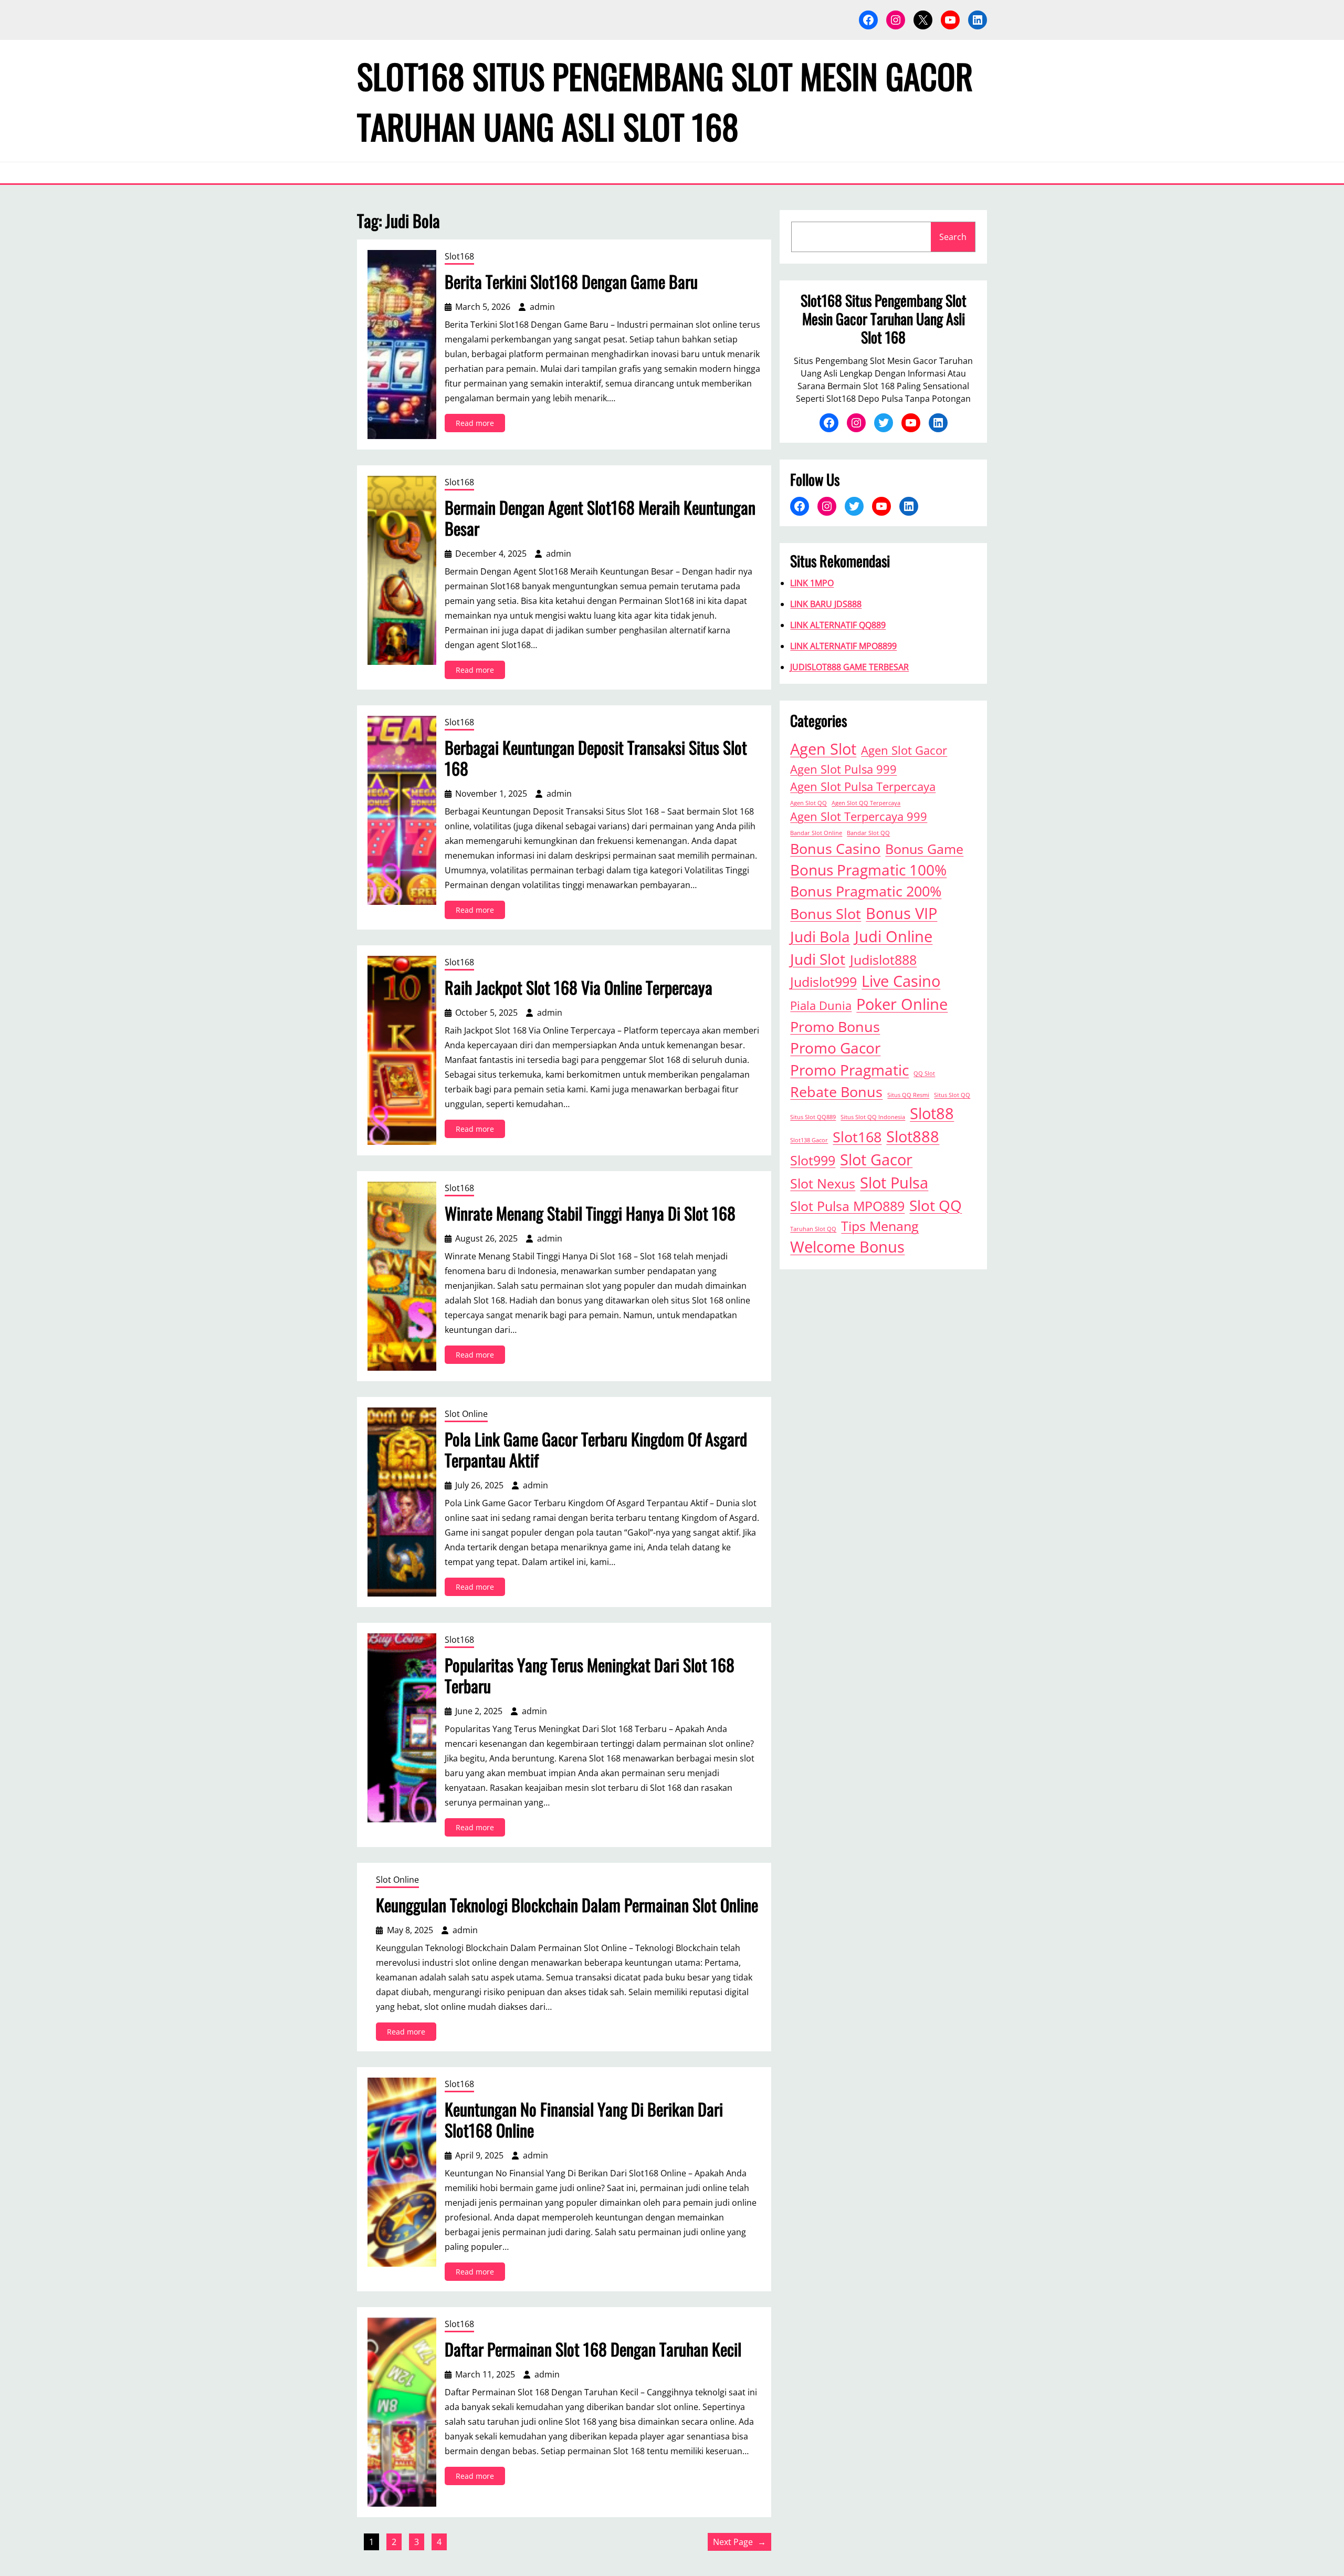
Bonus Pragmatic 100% (868, 870)
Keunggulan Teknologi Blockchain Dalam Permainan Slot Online (567, 1905)
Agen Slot (823, 749)
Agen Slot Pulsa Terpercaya (863, 786)
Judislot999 (823, 982)
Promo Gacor (835, 1048)
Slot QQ (936, 1205)
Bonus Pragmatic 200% (866, 891)
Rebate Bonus (836, 1092)
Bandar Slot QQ (868, 833)
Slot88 (932, 1113)
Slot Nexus (823, 1183)
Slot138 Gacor (809, 1140)
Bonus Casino (835, 848)
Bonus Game (924, 849)
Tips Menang (880, 1226)
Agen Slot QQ (808, 803)
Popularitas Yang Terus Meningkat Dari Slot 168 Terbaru (590, 1675)
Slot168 (459, 256)
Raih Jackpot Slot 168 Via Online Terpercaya (579, 987)
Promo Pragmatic (849, 1070)
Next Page (739, 2542)
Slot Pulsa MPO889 (847, 1206)
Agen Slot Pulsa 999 (843, 769)
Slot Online (466, 1414)
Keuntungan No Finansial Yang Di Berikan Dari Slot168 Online (584, 2120)
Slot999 (813, 1160)
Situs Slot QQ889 (813, 1117)
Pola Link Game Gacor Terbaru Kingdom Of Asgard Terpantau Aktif (596, 1449)
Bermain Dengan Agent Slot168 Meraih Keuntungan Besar (600, 518)
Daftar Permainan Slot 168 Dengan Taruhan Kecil (593, 2349)
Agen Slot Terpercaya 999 (859, 816)
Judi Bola (820, 936)
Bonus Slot (826, 914)
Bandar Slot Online (816, 833)
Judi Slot (818, 959)
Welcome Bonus (847, 1247)
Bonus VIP (901, 913)
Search (953, 237)
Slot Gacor (876, 1160)
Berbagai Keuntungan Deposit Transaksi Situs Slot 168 (596, 758)
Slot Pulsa (894, 1183)
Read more (480, 425)
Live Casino (901, 981)
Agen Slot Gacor (904, 750)
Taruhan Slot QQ (813, 1229)
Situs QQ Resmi (908, 1095)
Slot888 (913, 1136)
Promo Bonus (835, 1026)
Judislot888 (883, 960)
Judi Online (894, 936)
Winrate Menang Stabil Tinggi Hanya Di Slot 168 (590, 1213)
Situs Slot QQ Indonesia (873, 1117)
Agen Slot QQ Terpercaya (866, 803)
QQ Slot (924, 1073)
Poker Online (902, 1004)
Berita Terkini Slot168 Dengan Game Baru (571, 281)
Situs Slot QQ (952, 1095)
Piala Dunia (821, 1005)
